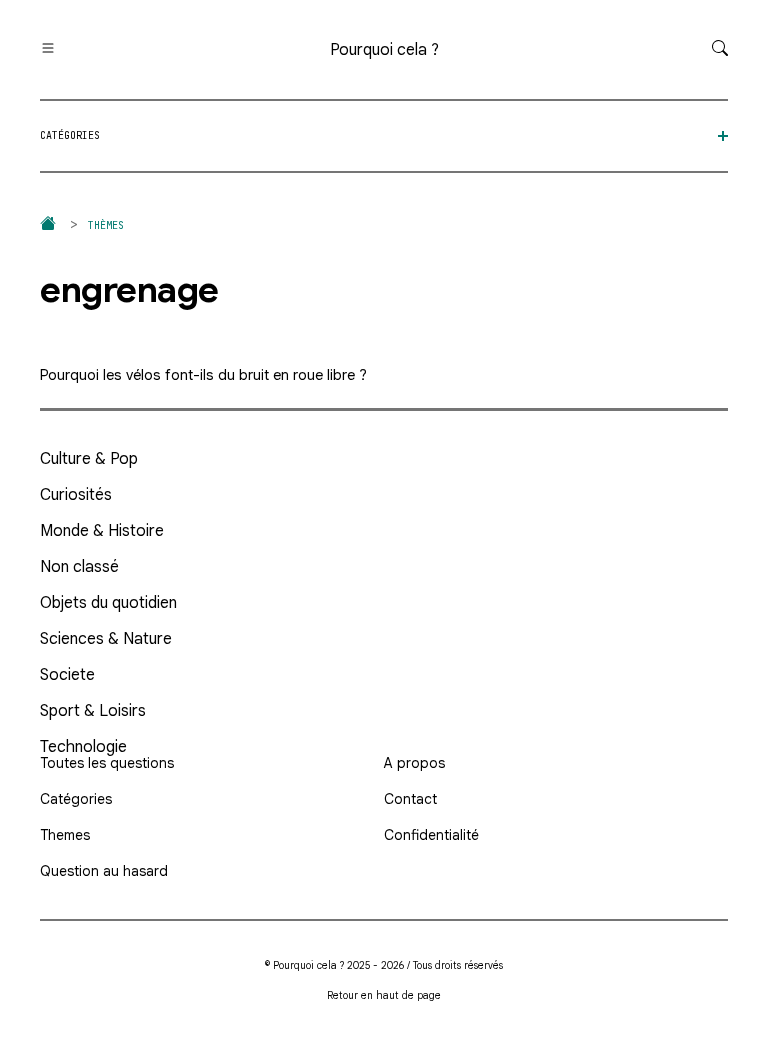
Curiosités (76, 495)
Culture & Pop (89, 459)
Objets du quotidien (108, 603)
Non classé (79, 567)
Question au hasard (104, 871)
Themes (65, 835)
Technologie (83, 747)
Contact (410, 799)
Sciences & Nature (106, 639)
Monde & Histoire (102, 531)
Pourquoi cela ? (384, 50)
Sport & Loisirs (93, 711)
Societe (67, 675)
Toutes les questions (107, 763)
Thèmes (106, 226)
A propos (414, 763)
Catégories (76, 799)
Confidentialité (431, 835)
